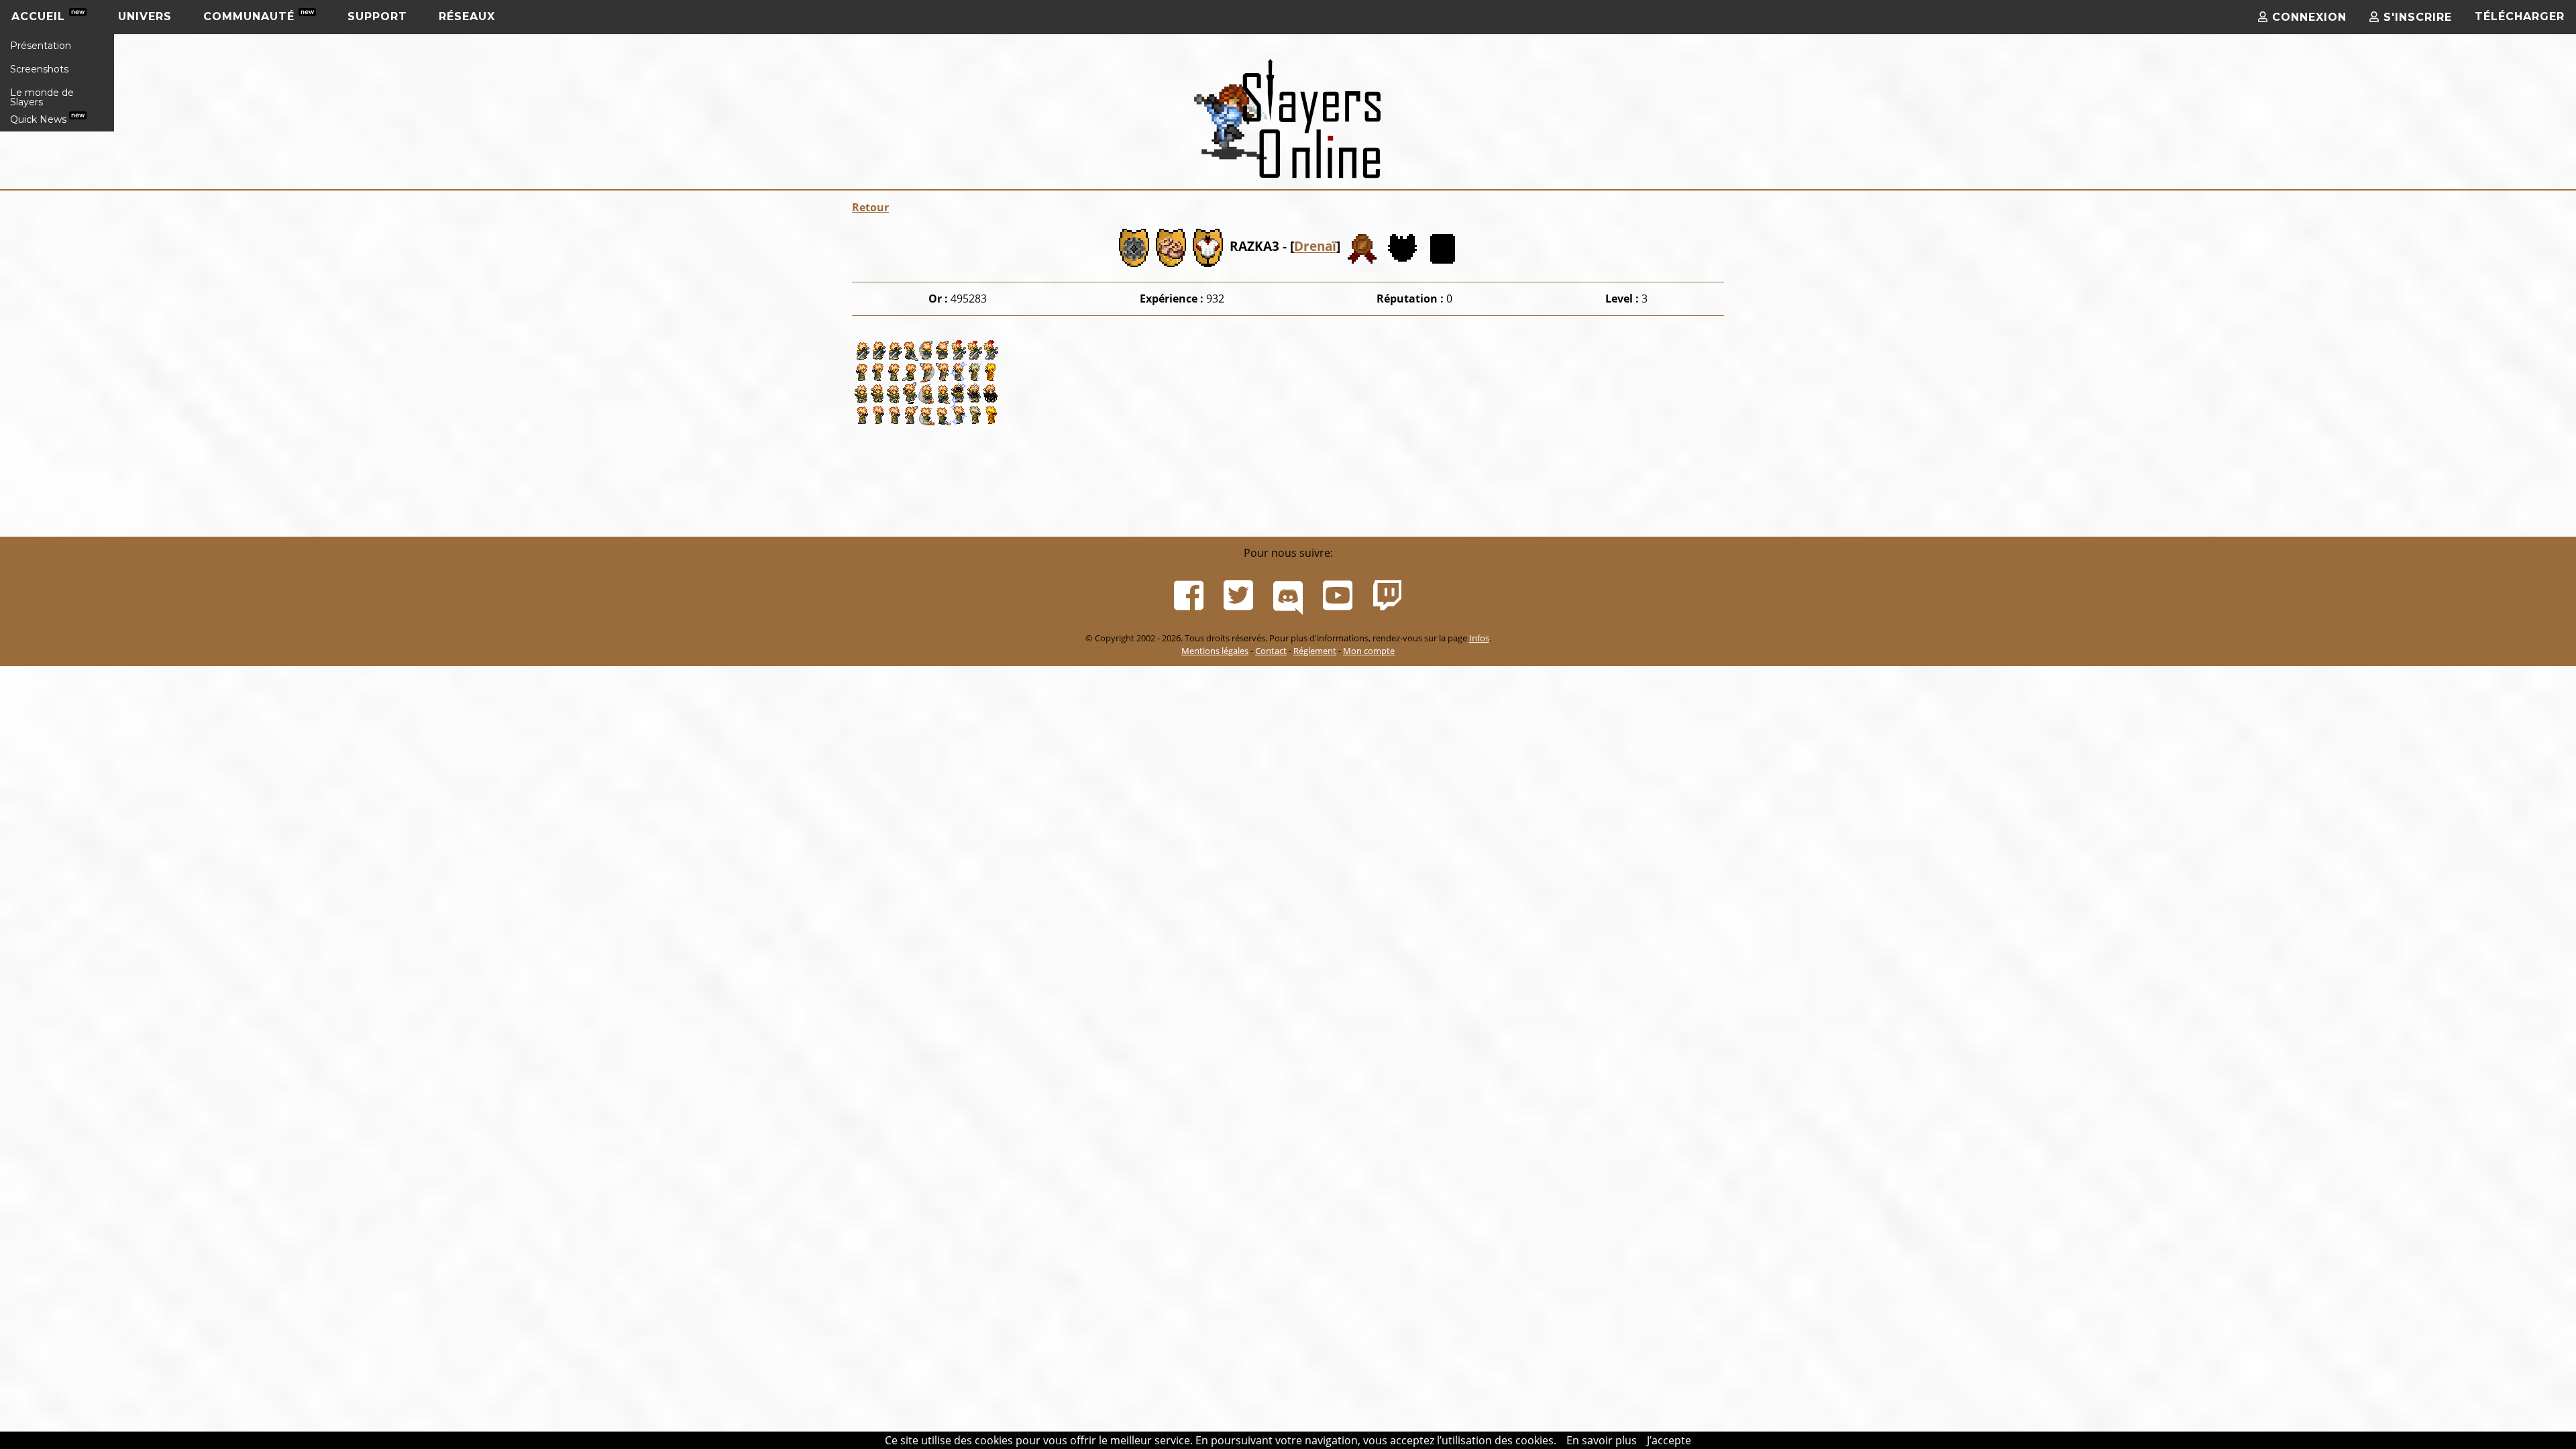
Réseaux (467, 16)
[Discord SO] (1288, 596)
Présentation (41, 46)
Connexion (2307, 17)
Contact (1271, 651)
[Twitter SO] (1238, 596)
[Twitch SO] (1387, 596)
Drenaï (1315, 247)
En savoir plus (1602, 1440)
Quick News (40, 119)
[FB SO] (1189, 596)
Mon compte (1369, 651)
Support (377, 16)
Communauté (251, 16)
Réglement (1315, 651)
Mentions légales (1215, 651)
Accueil (40, 16)
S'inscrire (2416, 17)
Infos (1479, 638)
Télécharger (2520, 16)
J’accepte (1669, 1440)
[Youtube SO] (1338, 596)
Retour (870, 207)
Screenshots (39, 69)
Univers (145, 16)
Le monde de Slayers (42, 97)
